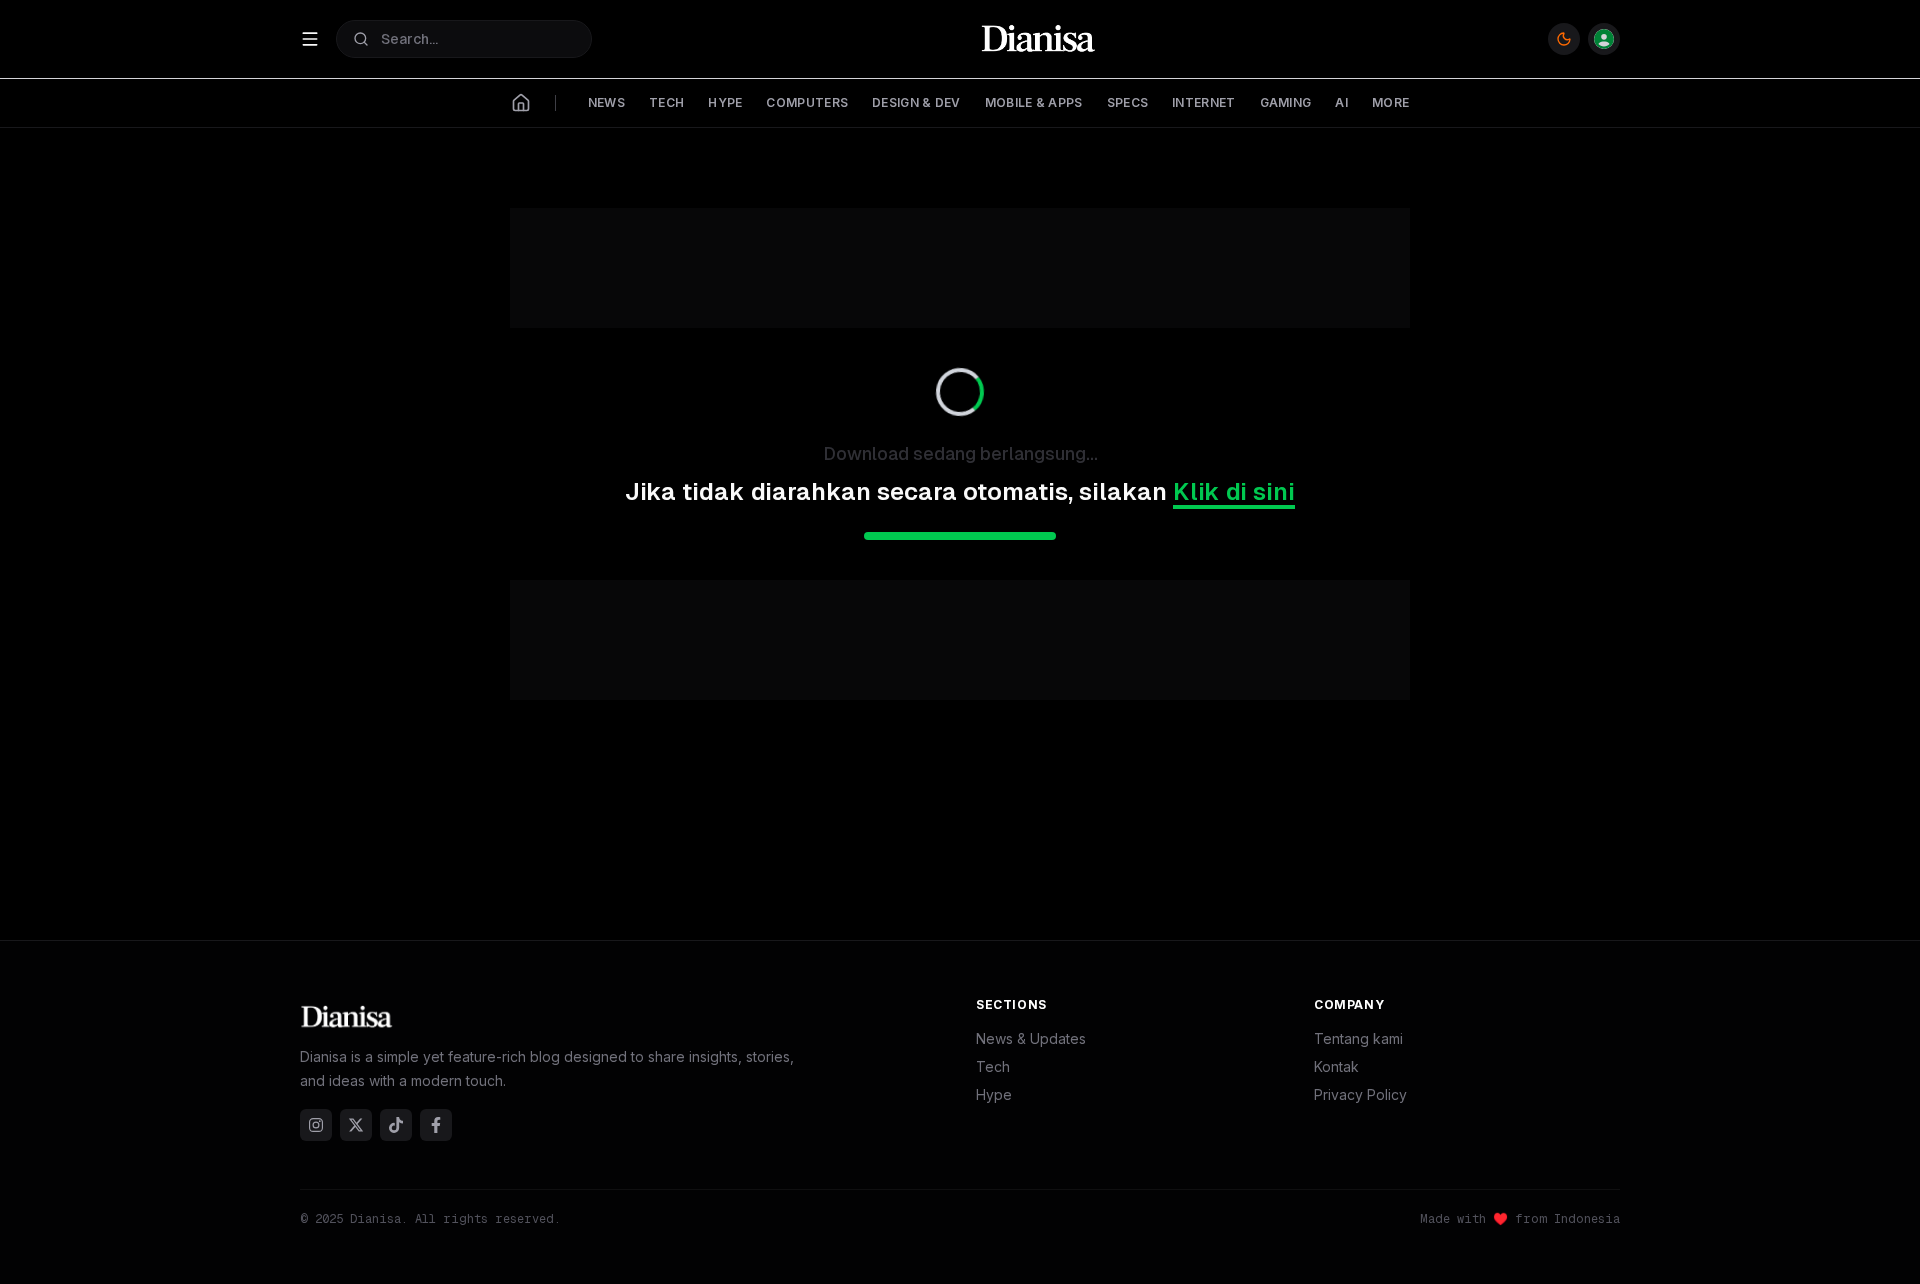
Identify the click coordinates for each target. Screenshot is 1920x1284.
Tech (993, 1066)
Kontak (1336, 1066)
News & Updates (1031, 1038)
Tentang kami (1358, 1038)
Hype (994, 1094)
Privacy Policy (1360, 1094)
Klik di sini (1234, 491)
